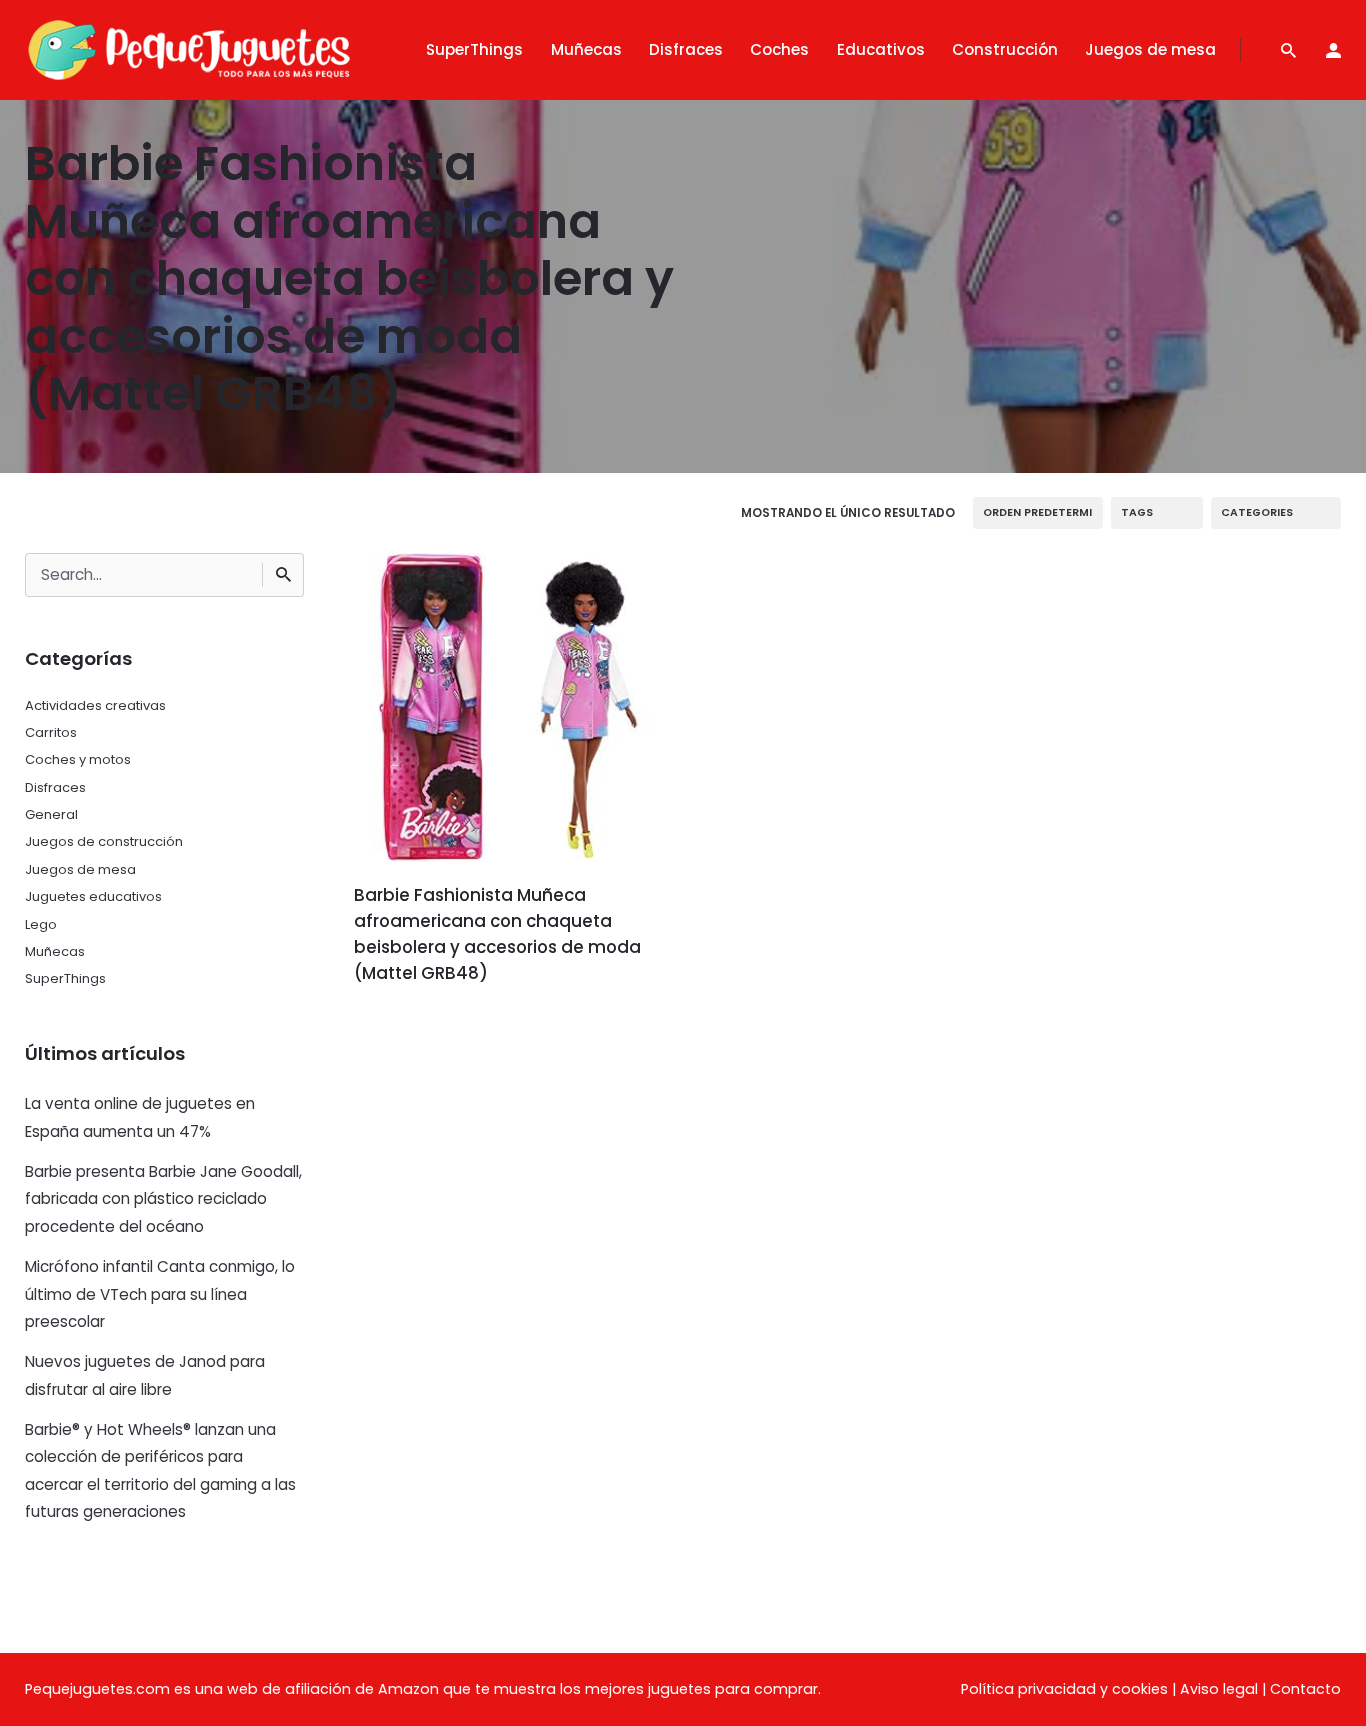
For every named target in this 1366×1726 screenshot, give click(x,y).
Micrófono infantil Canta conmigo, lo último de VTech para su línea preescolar (160, 1294)
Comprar (409, 1029)
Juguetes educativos (93, 896)
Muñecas (55, 951)
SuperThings (65, 978)
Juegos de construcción (104, 841)
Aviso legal (1219, 1689)
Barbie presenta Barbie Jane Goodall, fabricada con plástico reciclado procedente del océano (163, 1199)
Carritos (51, 732)
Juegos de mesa (80, 869)
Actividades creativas (95, 705)
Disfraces (55, 787)
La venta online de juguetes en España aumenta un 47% (140, 1117)
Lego (41, 924)
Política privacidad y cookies (1064, 1689)
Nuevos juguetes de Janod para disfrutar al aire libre (145, 1375)
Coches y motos (78, 759)
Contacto (1305, 1689)
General (51, 814)
